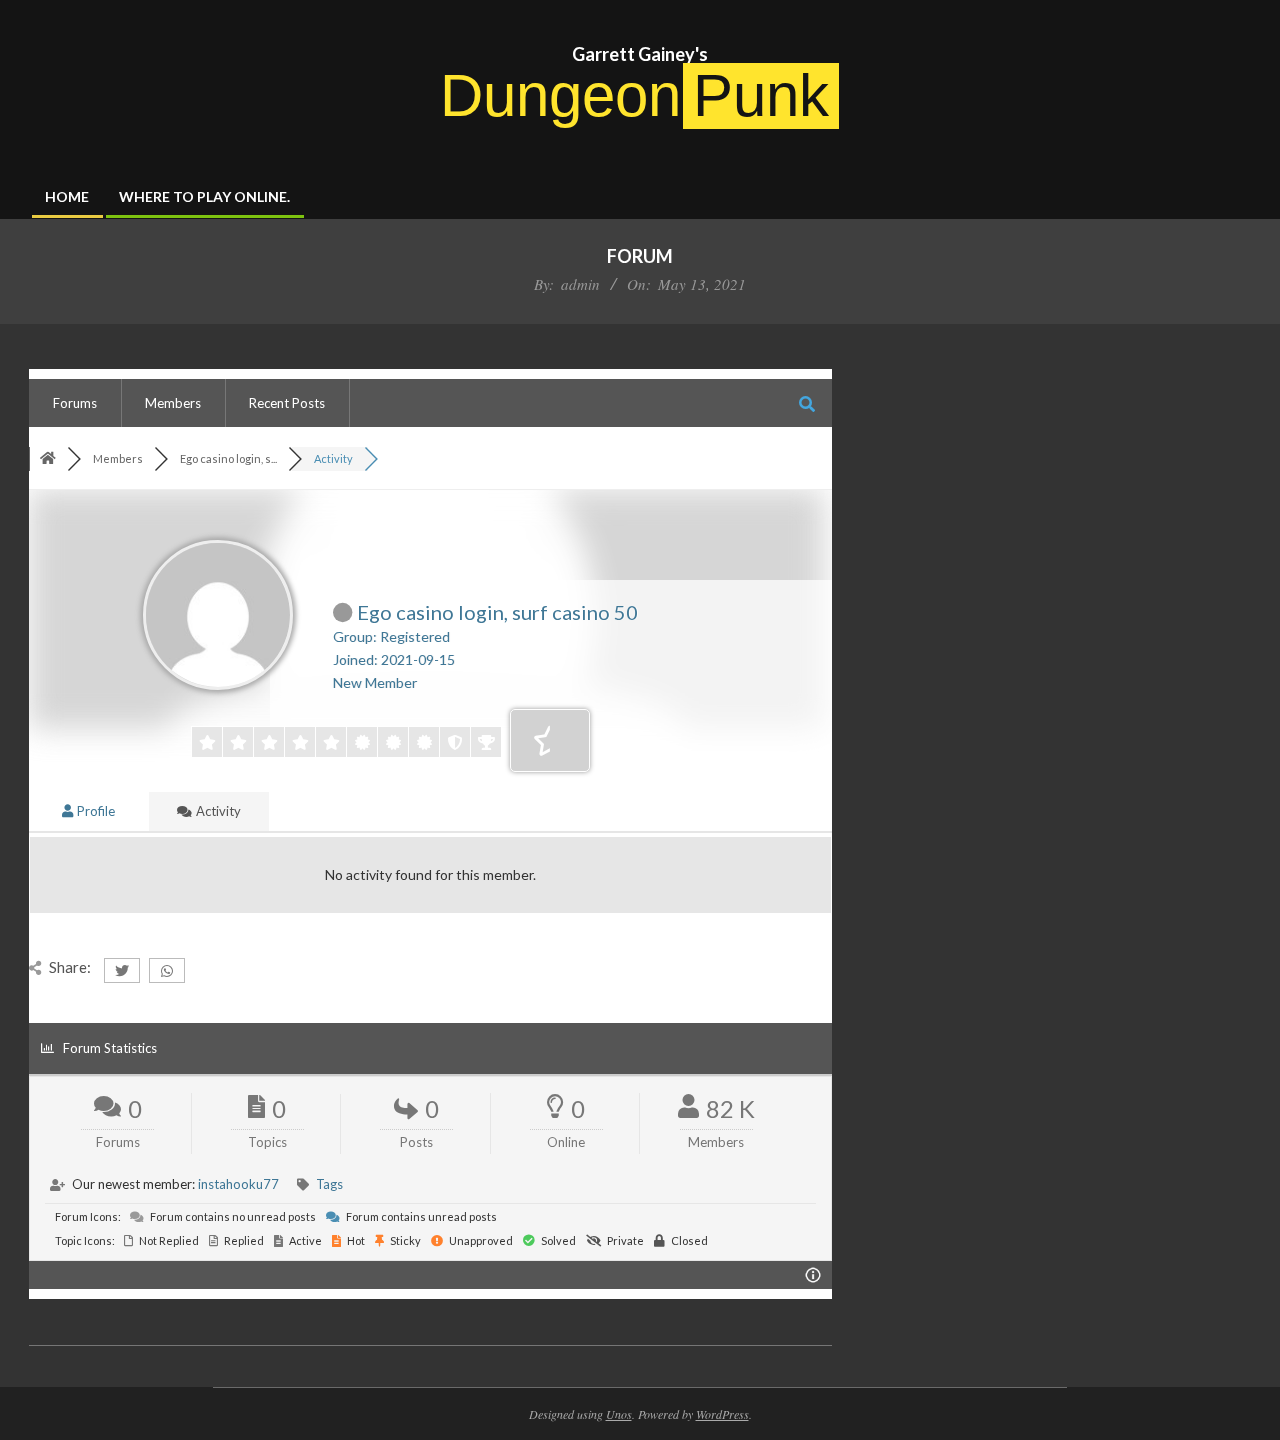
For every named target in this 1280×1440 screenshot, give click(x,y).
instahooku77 (238, 1184)
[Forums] (48, 458)
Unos (619, 1414)
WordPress (722, 1414)
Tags (329, 1184)
